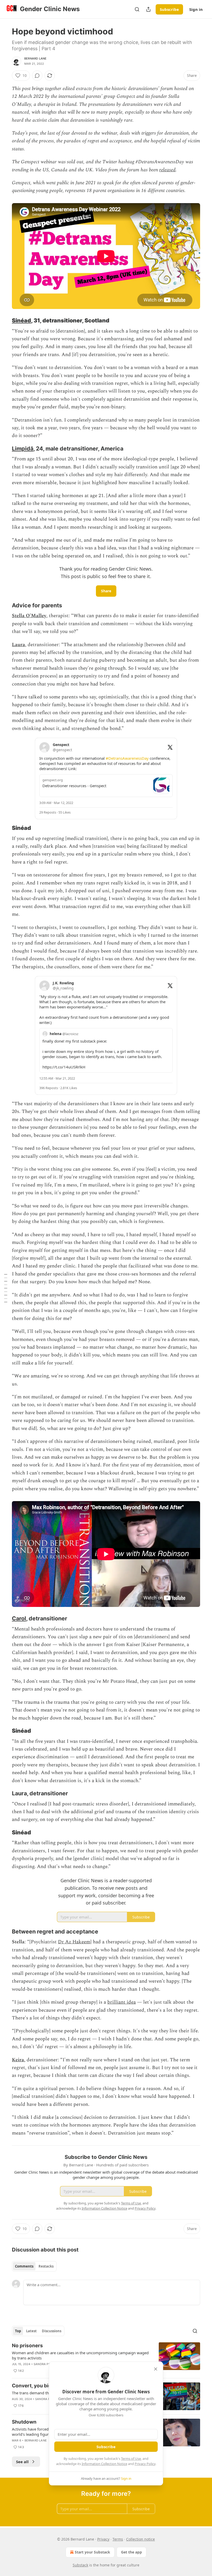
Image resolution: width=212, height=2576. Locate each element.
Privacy (103, 2539)
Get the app (131, 2552)
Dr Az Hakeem (74, 1942)
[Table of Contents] (6, 1288)
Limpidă (23, 448)
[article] (106, 2358)
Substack (80, 2565)
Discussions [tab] (52, 2331)
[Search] (137, 9)
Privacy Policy (145, 2464)
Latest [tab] (31, 2331)
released (167, 170)
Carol (19, 1618)
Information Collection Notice (104, 2464)
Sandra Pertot (46, 2364)
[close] (156, 2369)
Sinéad (21, 320)
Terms (118, 2539)
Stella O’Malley (29, 616)
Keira (18, 2060)
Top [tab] (18, 2331)
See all (22, 2462)
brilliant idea (122, 2002)
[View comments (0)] (37, 76)
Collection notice (141, 2539)
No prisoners (27, 2346)
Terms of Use (131, 2459)
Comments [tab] (24, 2266)
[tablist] (34, 2266)
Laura (18, 645)
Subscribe (169, 9)
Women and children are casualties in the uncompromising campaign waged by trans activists (80, 2355)
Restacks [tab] (46, 2266)
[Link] (5, 321)
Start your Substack (92, 2552)
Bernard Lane (35, 58)
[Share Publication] (148, 9)
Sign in (196, 9)
